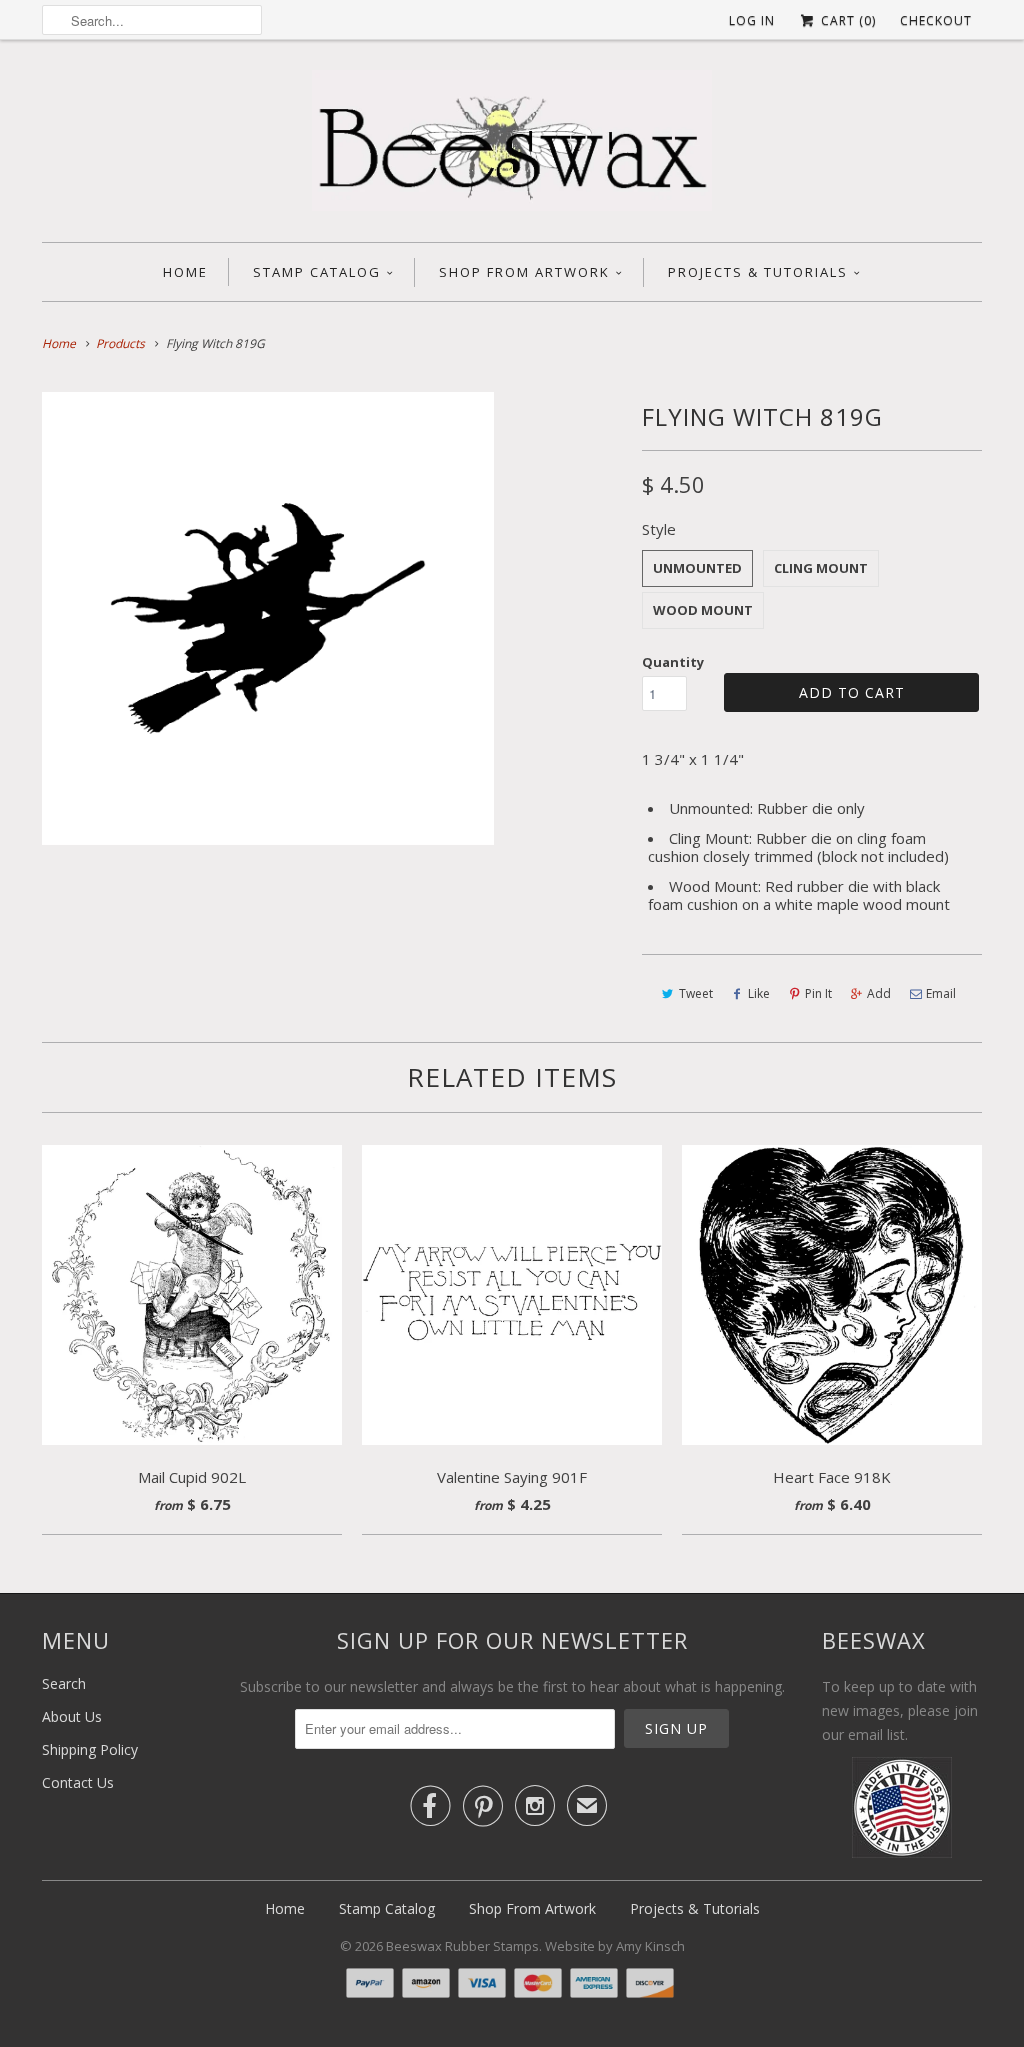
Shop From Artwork (524, 272)
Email (941, 993)
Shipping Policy (90, 1749)
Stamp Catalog (317, 272)
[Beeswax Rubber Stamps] (512, 146)
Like (759, 993)
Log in (752, 20)
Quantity (673, 662)
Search (64, 1683)
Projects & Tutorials (758, 272)
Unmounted (697, 568)
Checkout (936, 20)
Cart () (846, 20)
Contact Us (78, 1782)
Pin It (818, 993)
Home (185, 272)
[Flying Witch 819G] (268, 618)
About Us (72, 1716)
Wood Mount (703, 610)
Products (120, 343)
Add (879, 993)
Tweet (696, 993)
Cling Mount (821, 568)
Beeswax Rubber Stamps (462, 1946)
